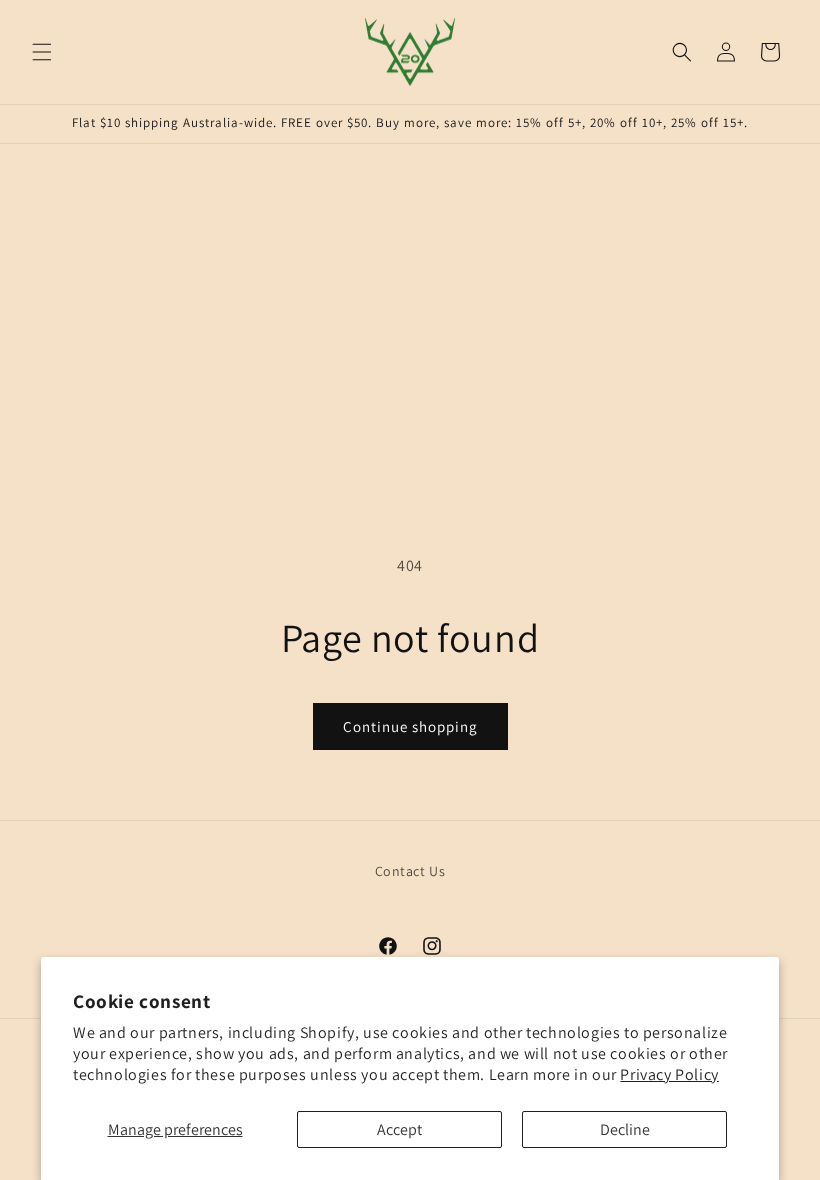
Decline (625, 1129)
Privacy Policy (669, 1074)
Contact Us (410, 871)
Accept (399, 1129)
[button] (42, 52)
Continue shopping (410, 726)
